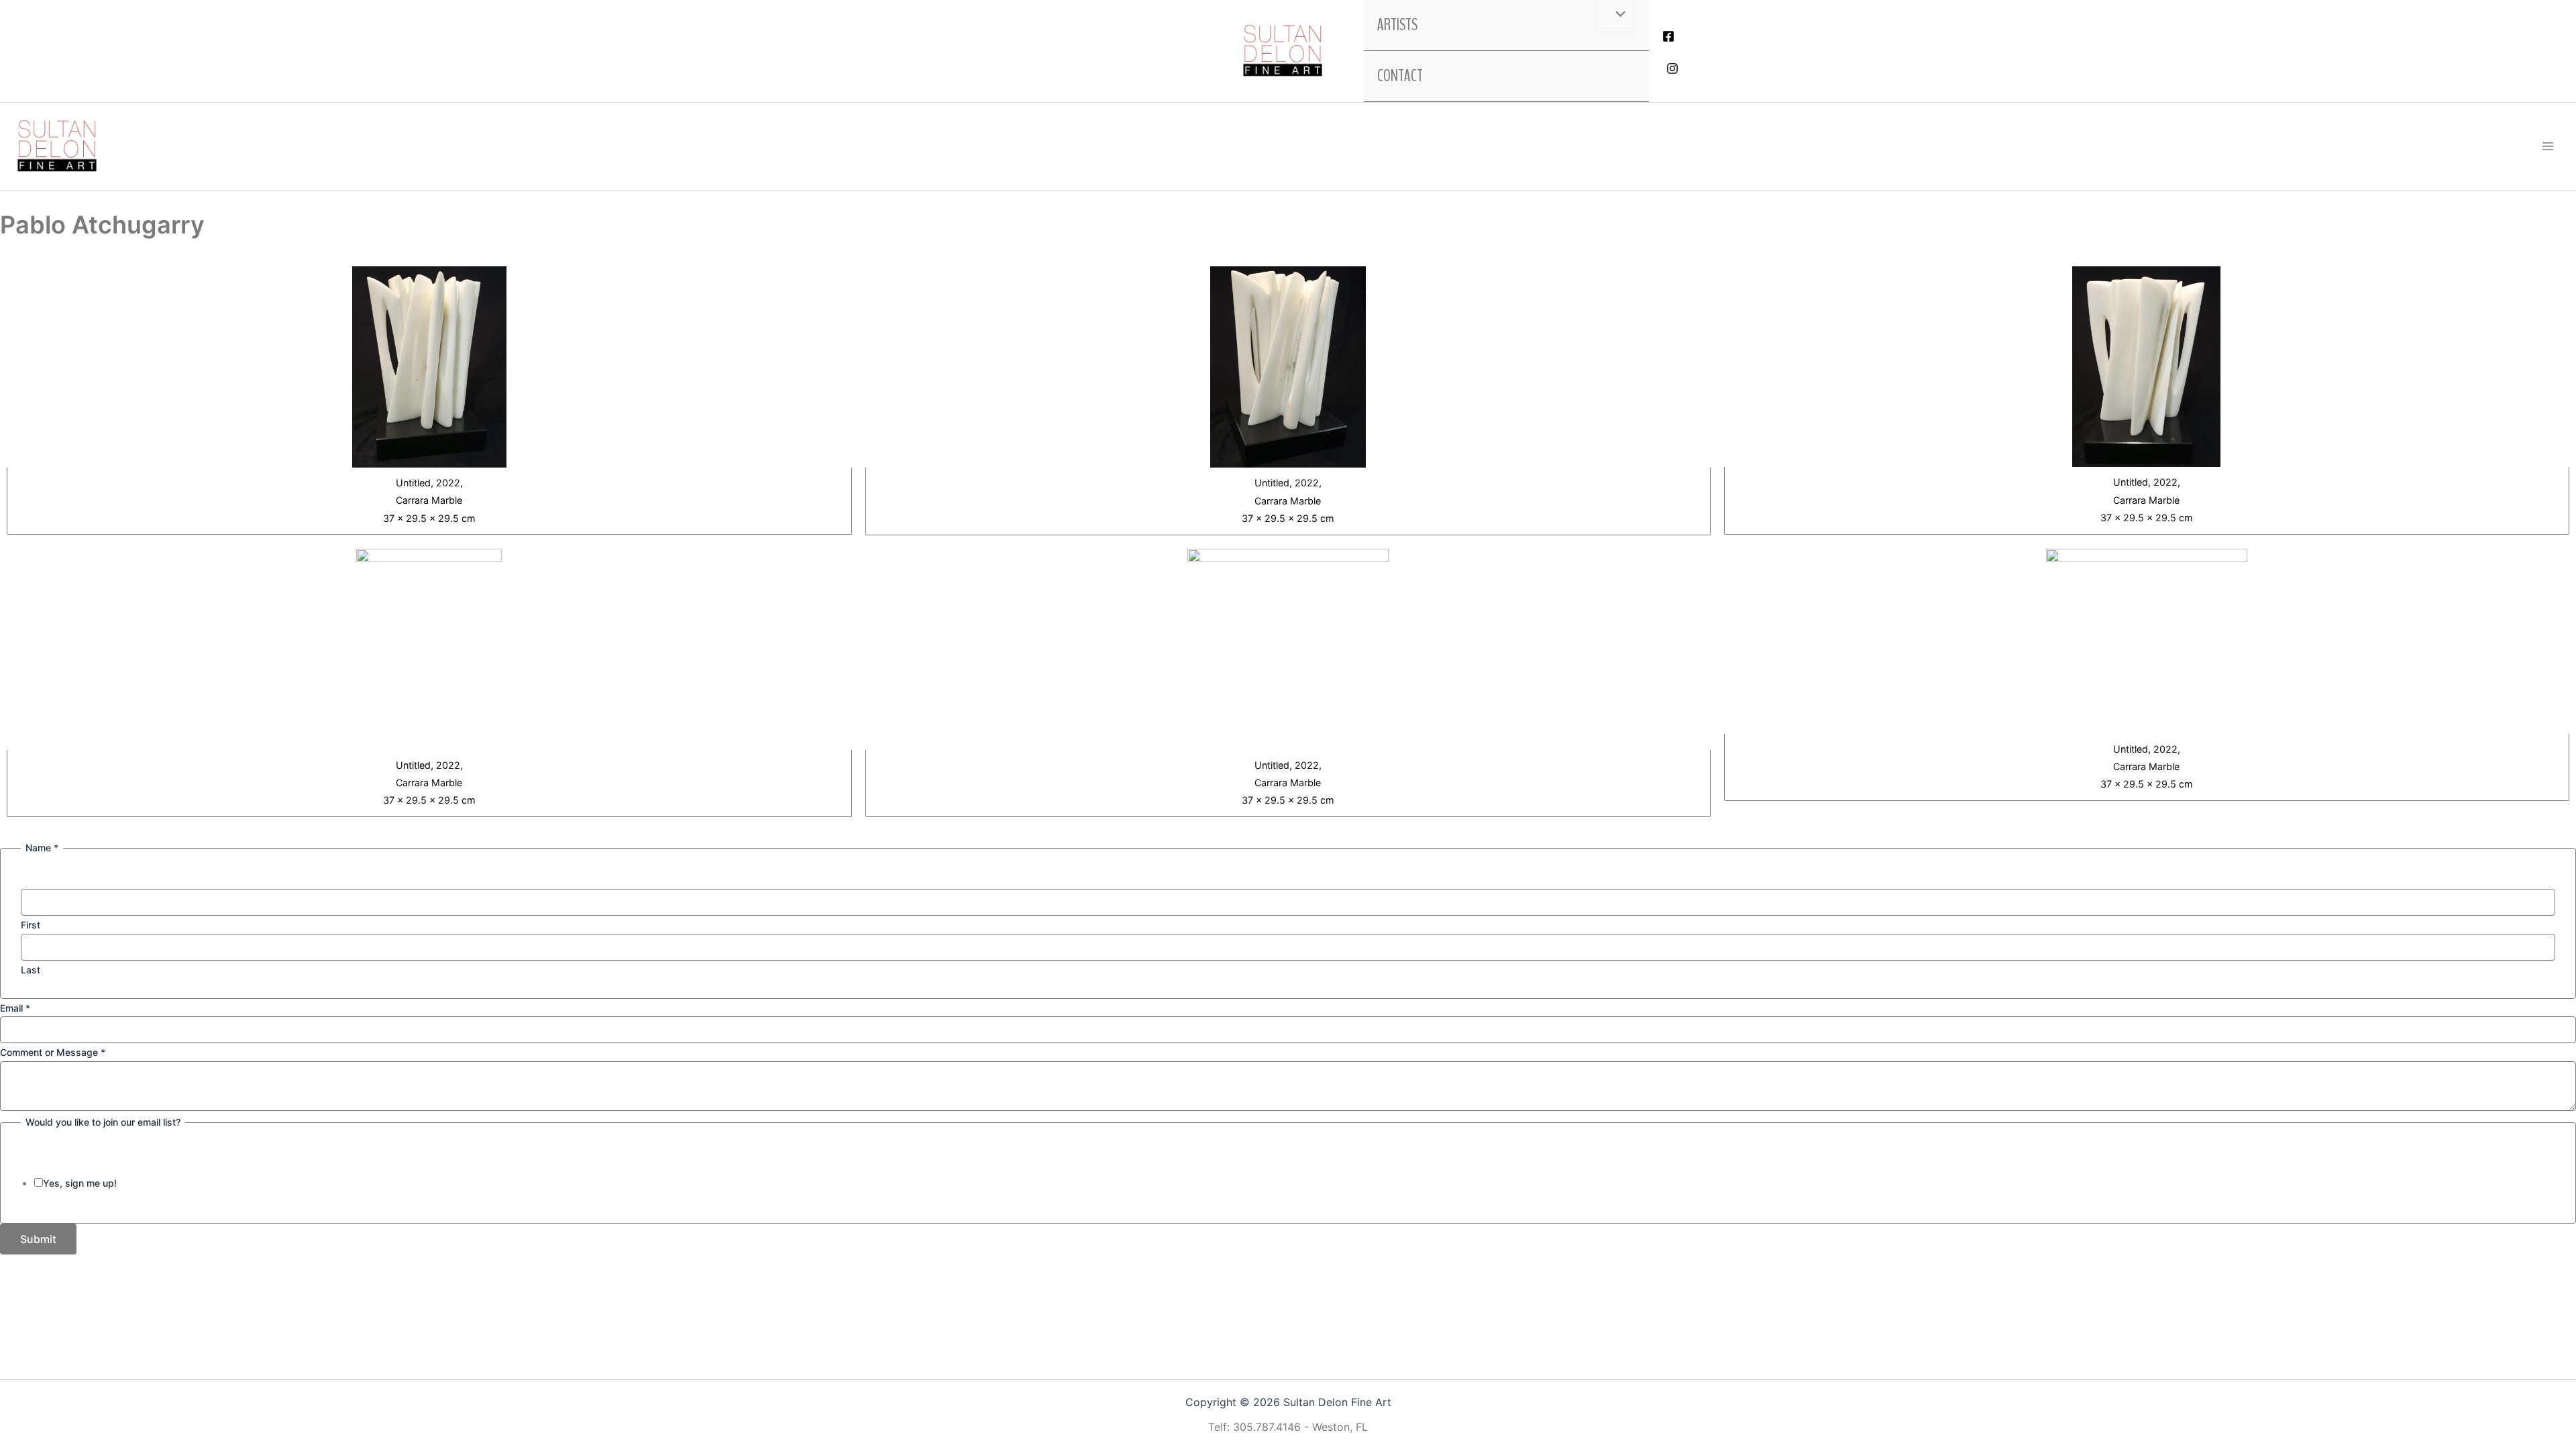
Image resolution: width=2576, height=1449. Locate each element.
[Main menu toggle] (2548, 146)
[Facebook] (1668, 36)
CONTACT (1400, 76)
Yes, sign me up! (80, 1183)
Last (31, 970)
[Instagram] (1672, 68)
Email (15, 1008)
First (31, 925)
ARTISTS (1397, 25)
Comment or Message (53, 1052)
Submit (38, 1239)
